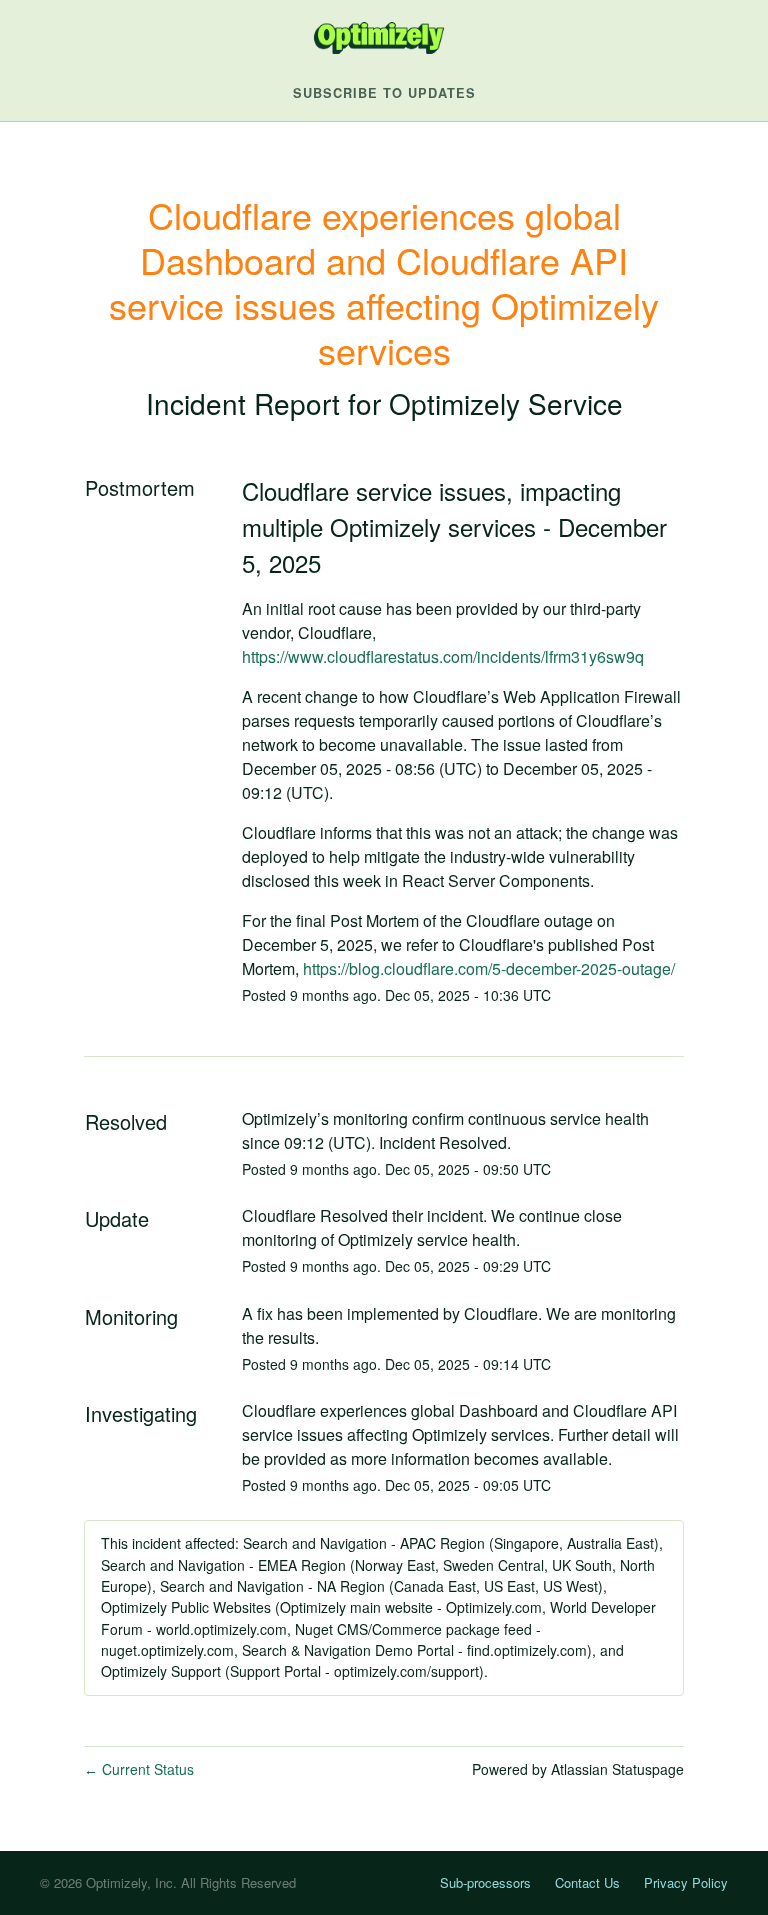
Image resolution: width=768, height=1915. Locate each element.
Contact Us (587, 1882)
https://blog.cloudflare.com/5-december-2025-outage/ (489, 968)
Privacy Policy (686, 1882)
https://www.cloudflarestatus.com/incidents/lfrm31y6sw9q (443, 656)
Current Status (139, 1769)
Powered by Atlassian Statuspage (578, 1769)
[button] (384, 93)
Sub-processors (485, 1882)
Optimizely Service (506, 403)
